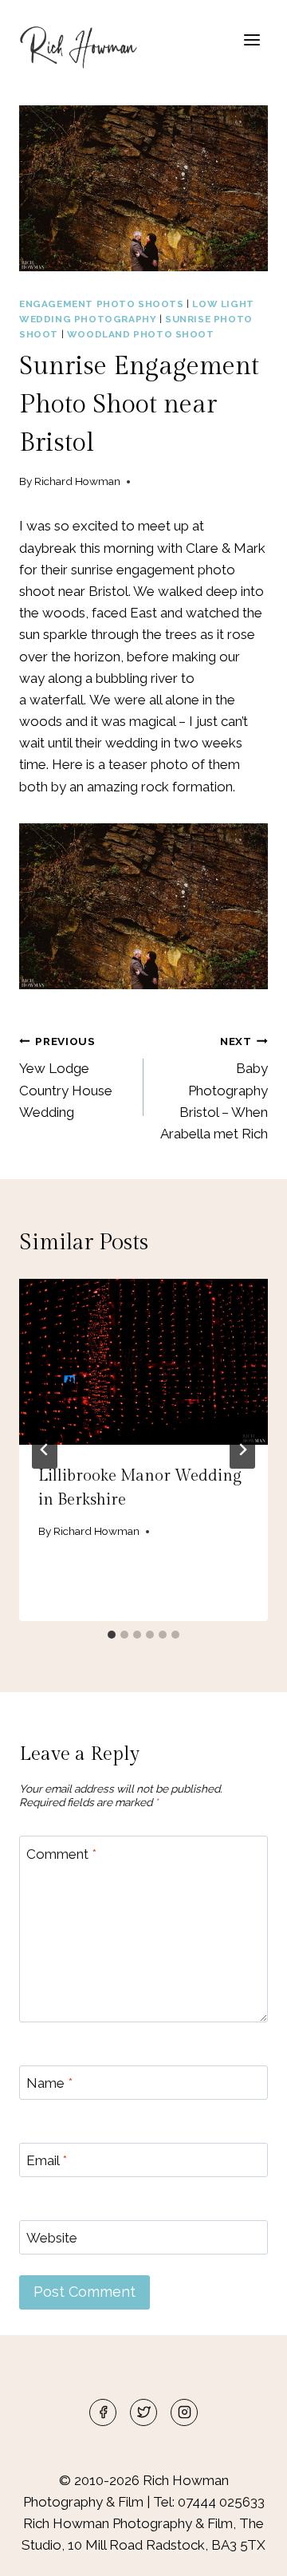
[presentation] (143, 1362)
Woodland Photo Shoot (141, 334)
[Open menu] (252, 39)
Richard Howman (77, 481)
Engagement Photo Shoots (102, 304)
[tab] (112, 1635)
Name (49, 2083)
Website (52, 2238)
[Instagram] (184, 2412)
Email (47, 2160)
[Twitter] (143, 2412)
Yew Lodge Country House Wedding (66, 1077)
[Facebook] (103, 2412)
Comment (61, 1853)
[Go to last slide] (45, 1450)
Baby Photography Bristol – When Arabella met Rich (214, 1088)
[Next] (242, 1450)
